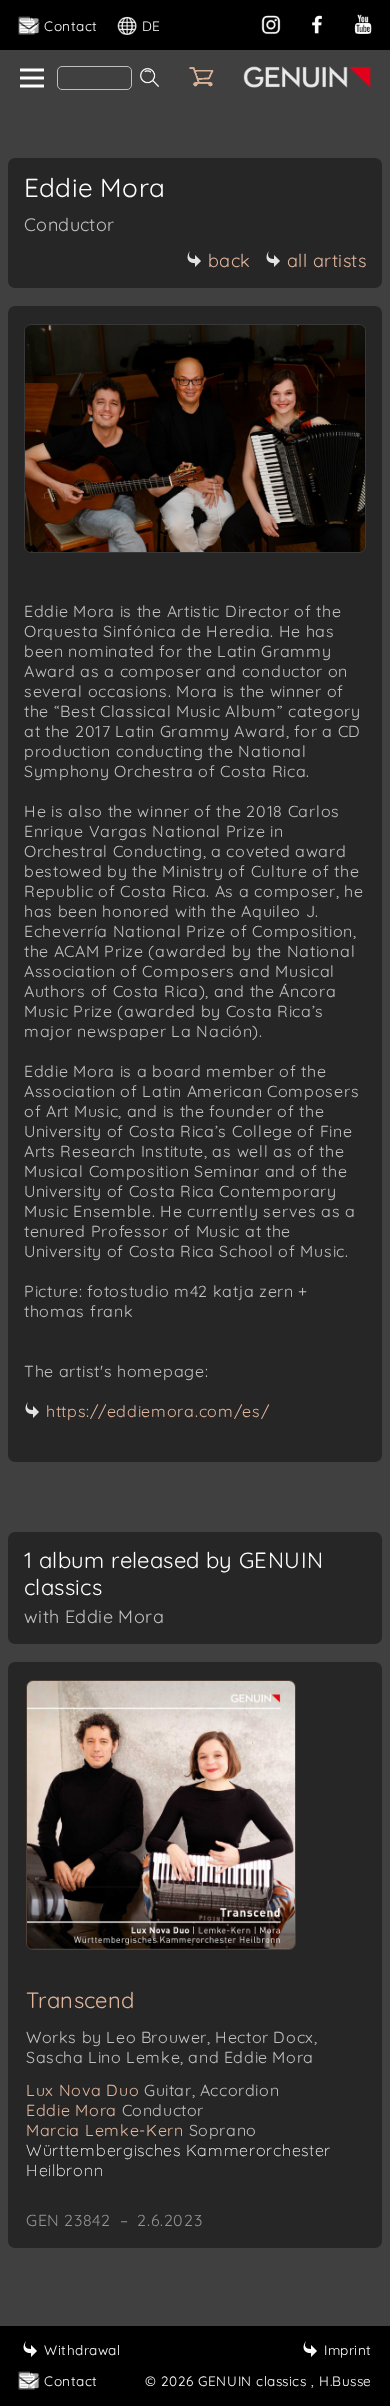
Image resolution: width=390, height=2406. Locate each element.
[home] (30, 79)
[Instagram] (271, 22)
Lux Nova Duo (152, 2090)
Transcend (80, 2000)
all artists (327, 260)
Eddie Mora (115, 2110)
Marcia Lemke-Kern (141, 2130)
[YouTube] (363, 22)
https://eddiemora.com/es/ (158, 1411)
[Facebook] (317, 22)
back (229, 260)
